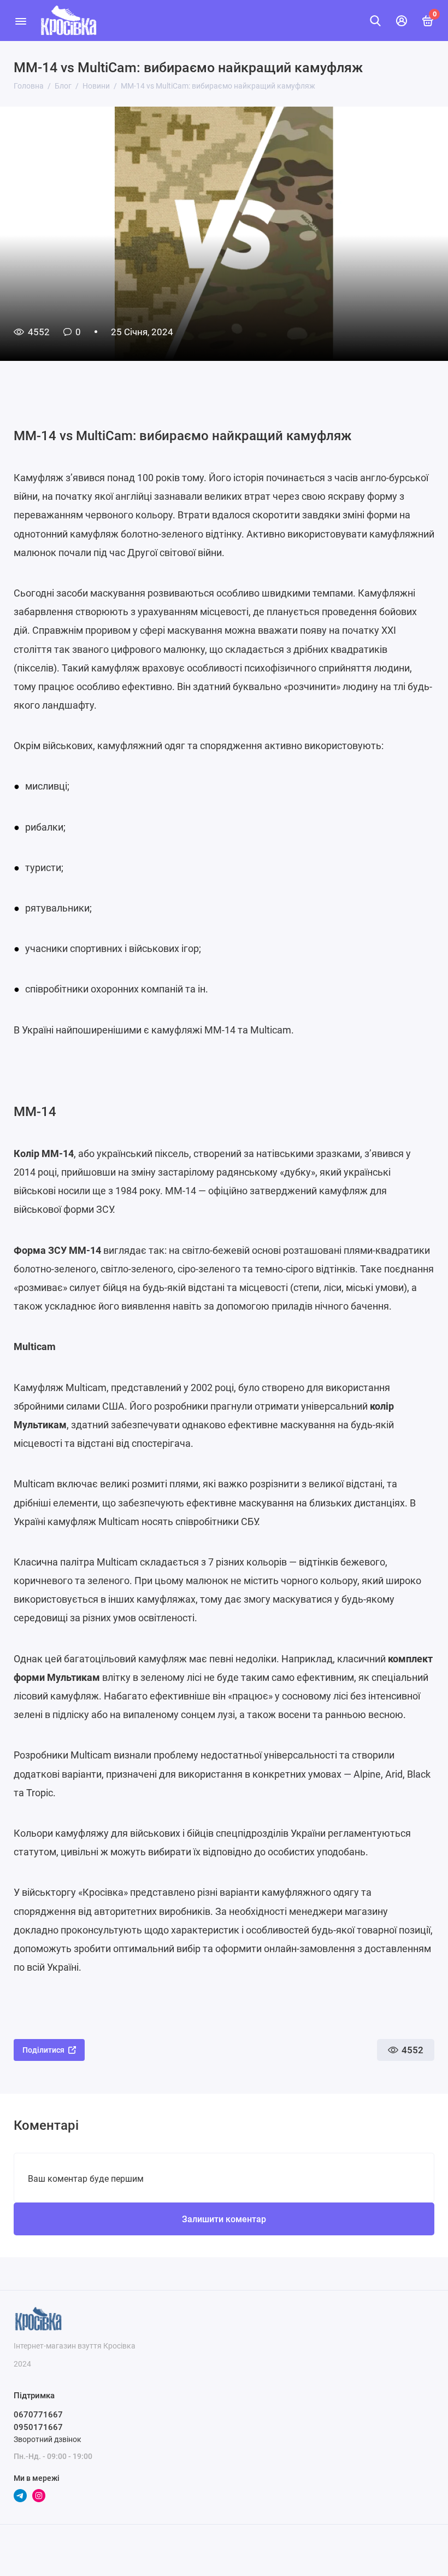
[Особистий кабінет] (402, 21)
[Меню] (20, 21)
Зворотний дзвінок (48, 2439)
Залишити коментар (224, 2219)
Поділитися (43, 2050)
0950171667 (38, 2427)
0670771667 (38, 2415)
